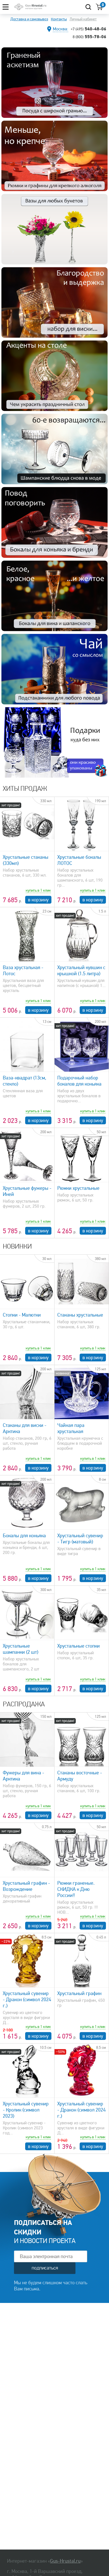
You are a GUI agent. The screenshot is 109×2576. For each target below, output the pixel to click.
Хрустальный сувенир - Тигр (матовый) (80, 1539)
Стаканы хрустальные (80, 1315)
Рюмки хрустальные (78, 1188)
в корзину (38, 900)
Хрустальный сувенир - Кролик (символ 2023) (26, 2110)
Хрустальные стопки (79, 1646)
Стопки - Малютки (22, 1315)
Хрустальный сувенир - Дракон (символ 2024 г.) (27, 1999)
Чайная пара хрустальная (71, 1428)
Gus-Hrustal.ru (65, 2561)
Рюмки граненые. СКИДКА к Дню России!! (76, 1889)
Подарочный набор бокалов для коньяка (79, 1081)
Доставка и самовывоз (29, 19)
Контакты (59, 19)
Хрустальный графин (79, 1993)
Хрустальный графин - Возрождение (26, 1886)
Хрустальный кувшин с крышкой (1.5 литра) (81, 970)
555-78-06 (89, 37)
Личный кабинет (83, 19)
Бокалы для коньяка (24, 1536)
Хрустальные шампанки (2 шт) (21, 1649)
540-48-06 (88, 29)
